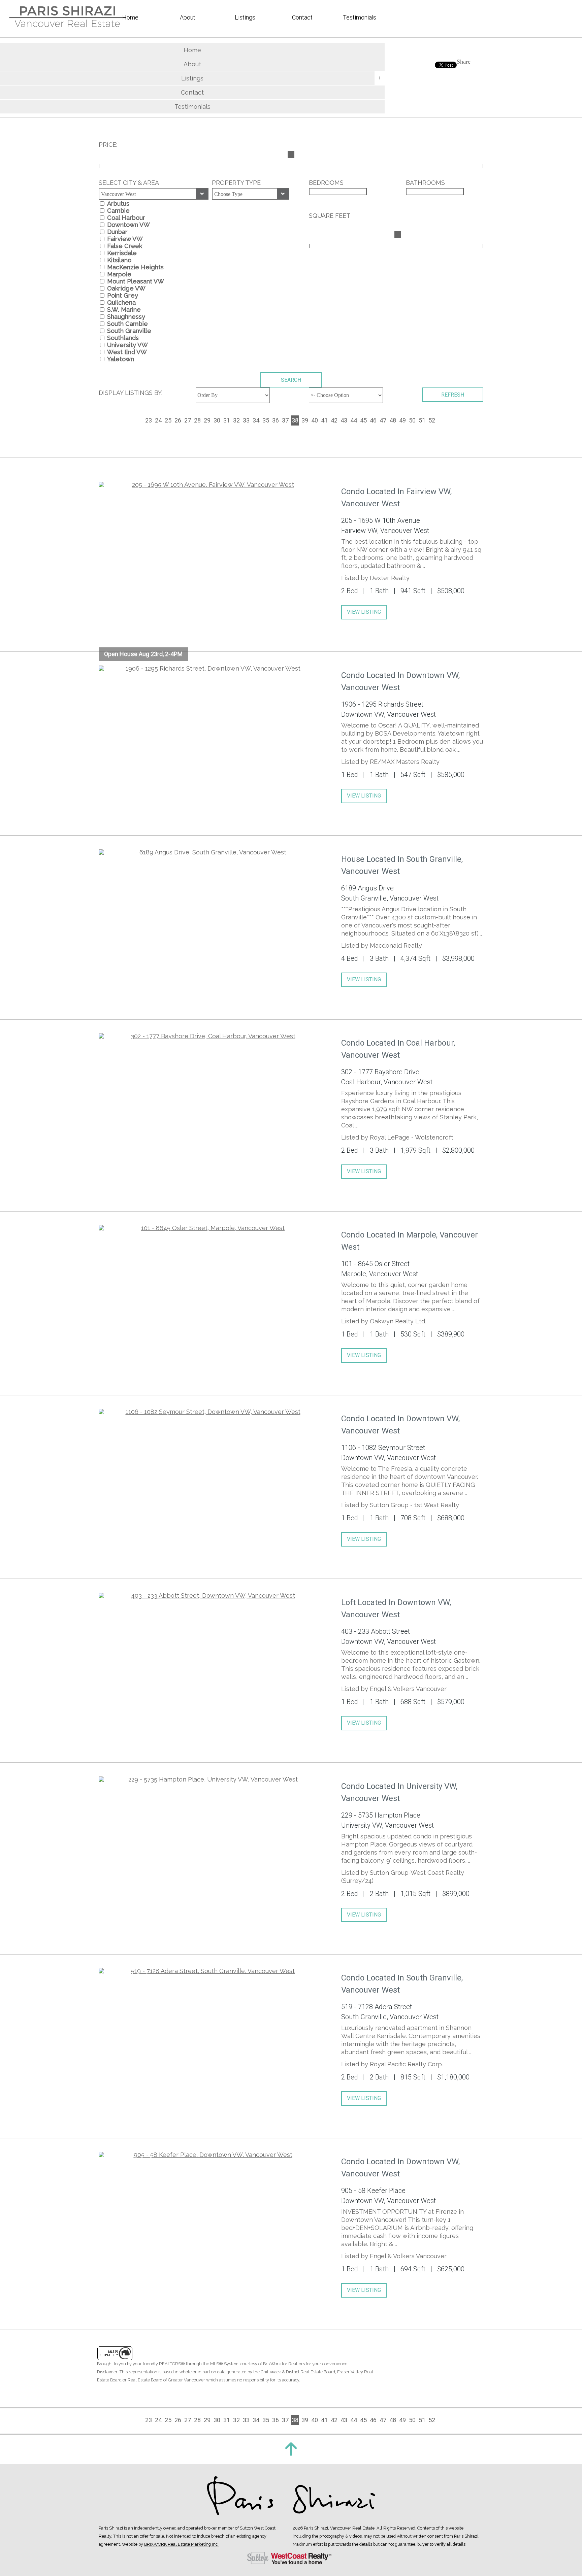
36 (276, 420)
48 (393, 420)
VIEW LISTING (364, 612)
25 (168, 420)
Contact (192, 92)
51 (422, 420)
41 (324, 420)
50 (412, 420)
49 (402, 420)
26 (178, 420)
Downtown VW (128, 225)
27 (188, 420)
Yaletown (121, 359)
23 (149, 420)
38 (295, 420)
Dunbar (117, 232)
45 (363, 420)
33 (246, 420)
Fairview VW (125, 239)
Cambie (118, 211)
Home (192, 50)
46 (373, 420)
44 (354, 420)
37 (285, 420)
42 (334, 420)
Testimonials (192, 107)
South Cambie (127, 324)
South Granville (129, 331)
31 (227, 420)
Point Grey (123, 295)
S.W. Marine (124, 310)
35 (266, 420)
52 (432, 420)
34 (256, 420)
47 (383, 420)
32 (236, 420)
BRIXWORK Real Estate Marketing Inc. (181, 2544)
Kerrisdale (122, 253)
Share (464, 62)
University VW (127, 345)
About (192, 64)
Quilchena (121, 302)
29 (207, 420)
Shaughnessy (126, 317)
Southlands (123, 338)
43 (344, 420)
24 (158, 420)
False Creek (125, 246)
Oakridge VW (126, 288)
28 (197, 420)
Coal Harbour (126, 218)
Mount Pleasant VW (136, 281)
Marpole (119, 274)
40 (315, 420)
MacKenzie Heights (135, 267)
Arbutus (118, 204)
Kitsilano (119, 260)
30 (217, 420)
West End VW (127, 352)
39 (305, 420)
